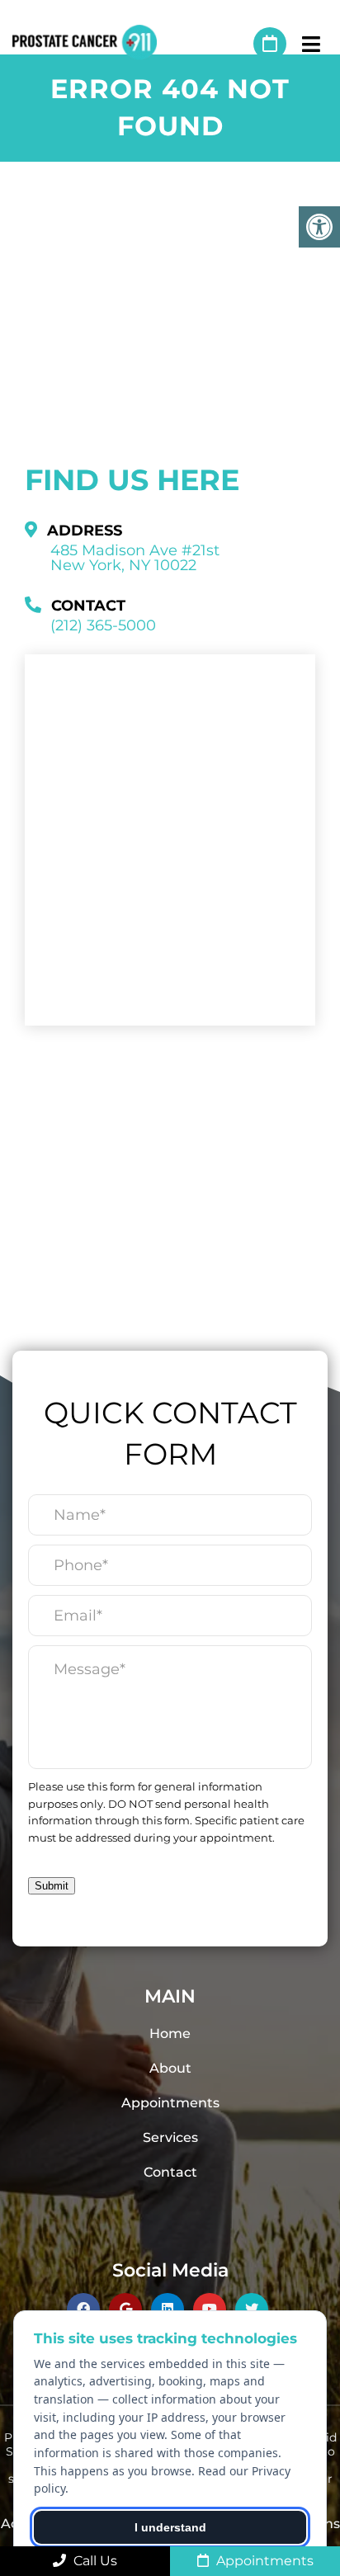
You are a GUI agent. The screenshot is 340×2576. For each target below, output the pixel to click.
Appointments (170, 2103)
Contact (170, 2172)
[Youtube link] (210, 2309)
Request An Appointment (270, 44)
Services (170, 2137)
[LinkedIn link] (168, 2309)
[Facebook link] (83, 2309)
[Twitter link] (252, 2309)
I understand (170, 2527)
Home (170, 2033)
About (170, 2068)
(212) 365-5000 (233, 44)
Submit (52, 1886)
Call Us (94, 2561)
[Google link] (125, 2309)
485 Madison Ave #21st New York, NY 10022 (135, 558)
